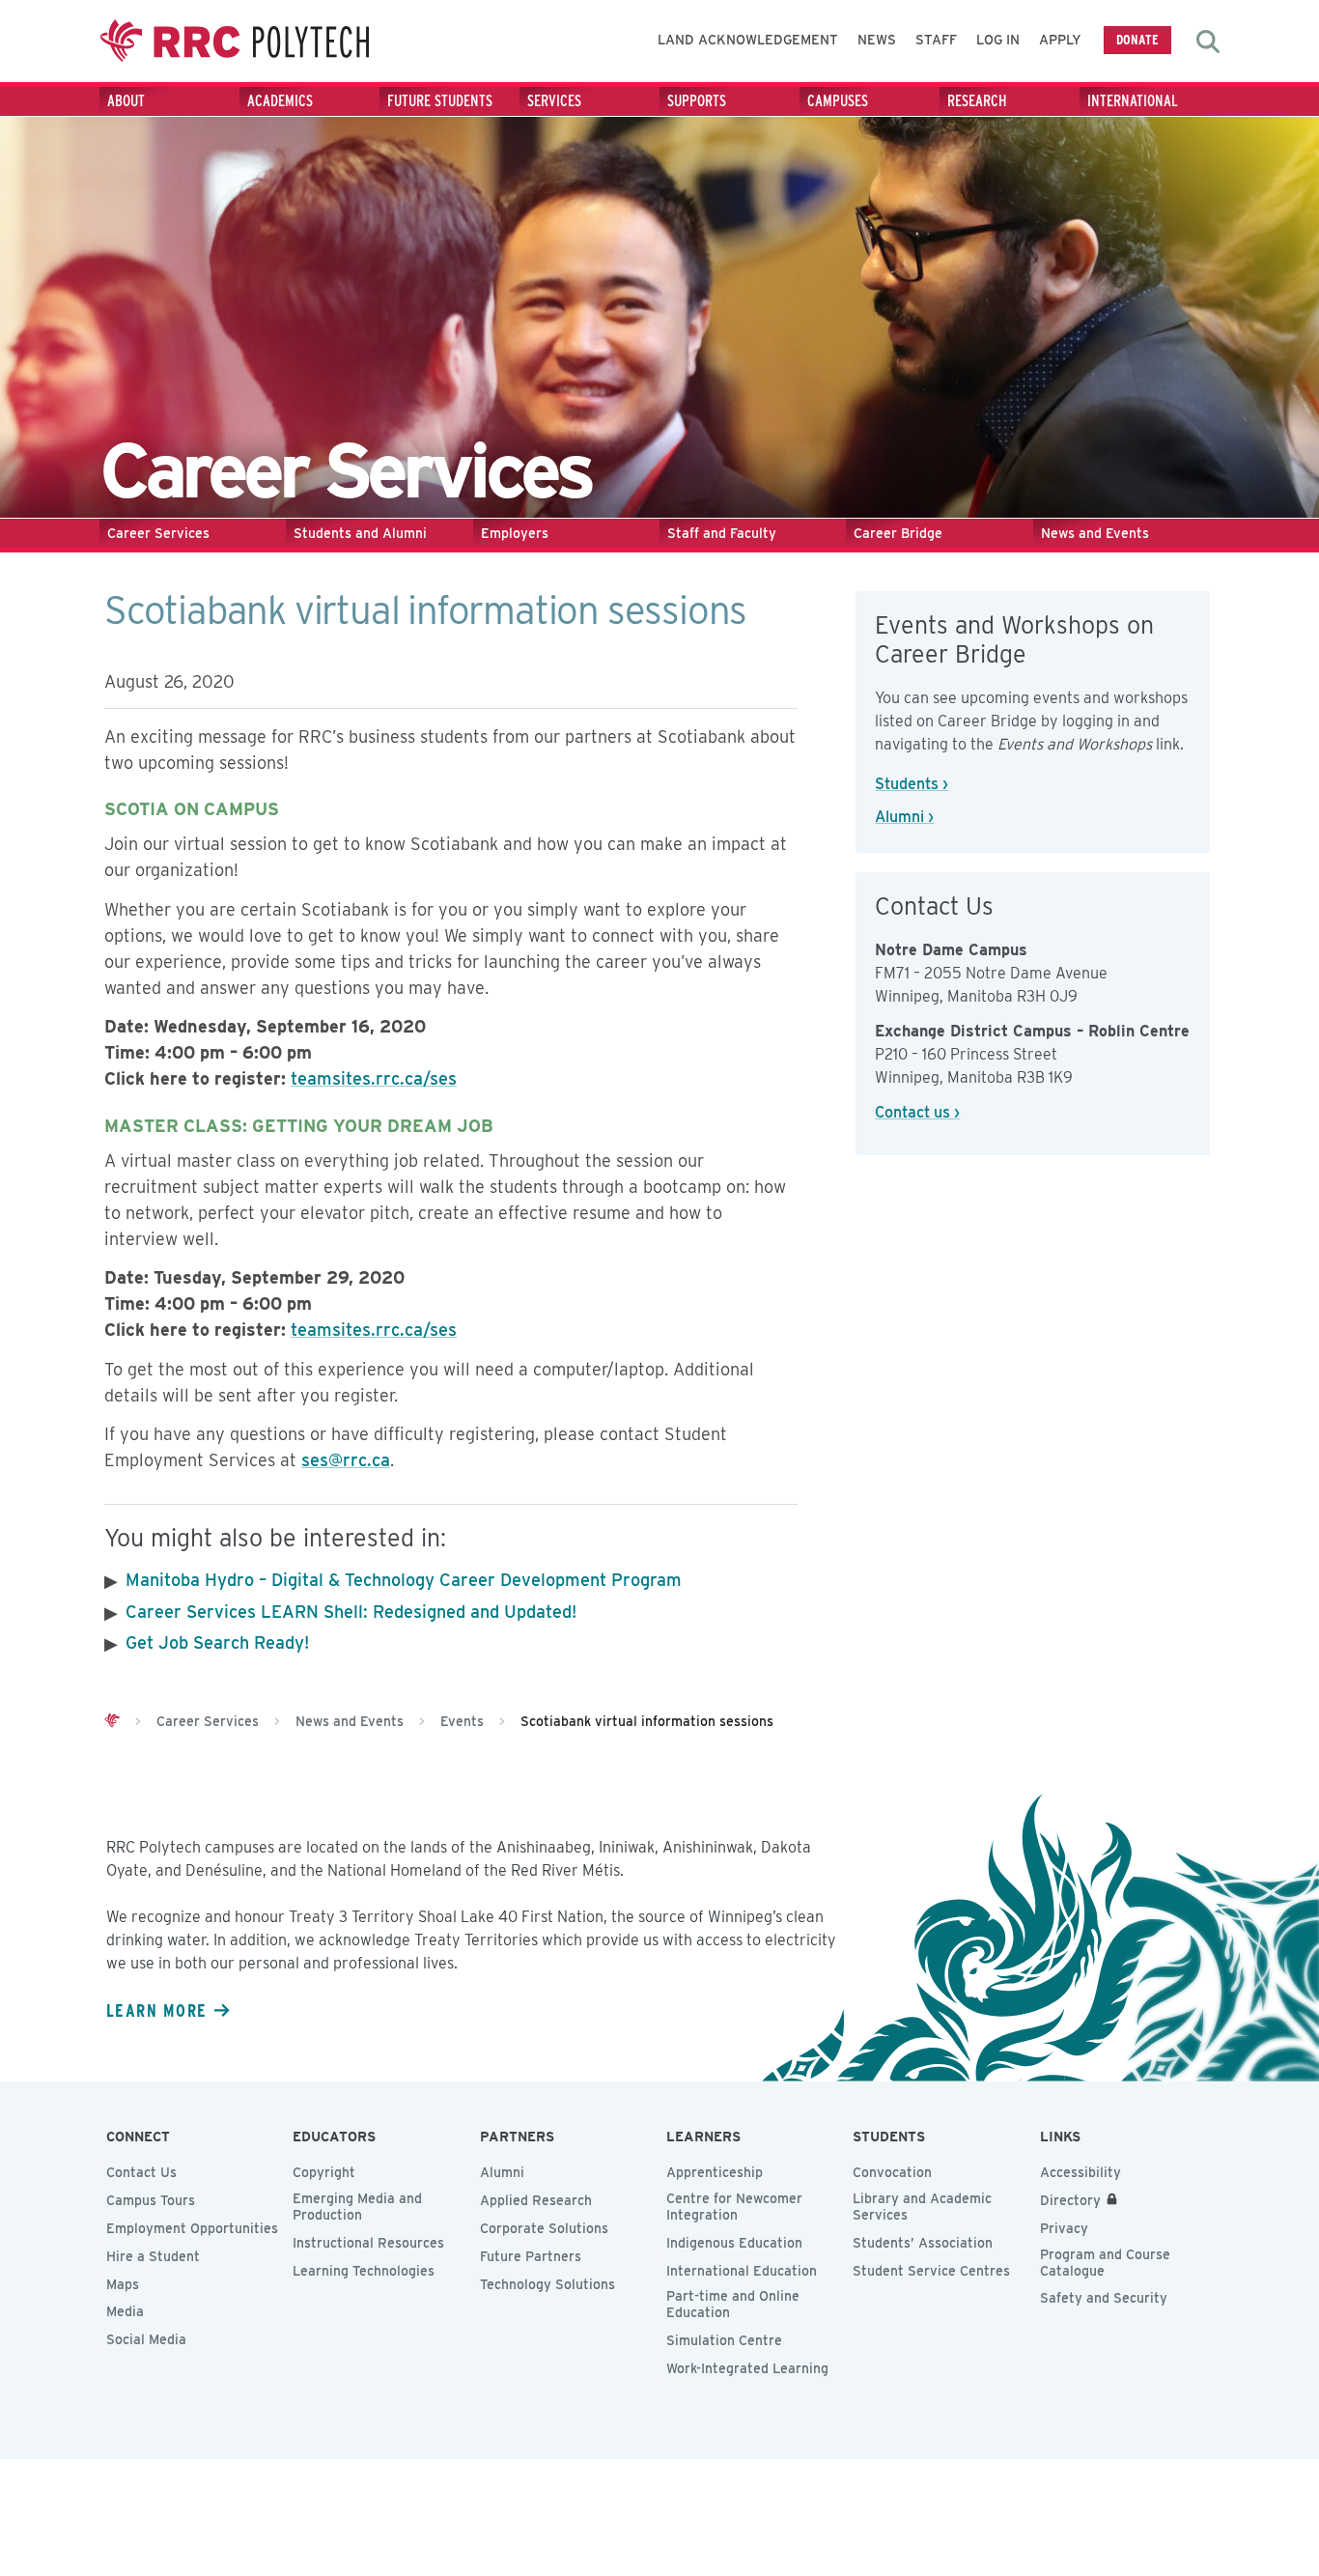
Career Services (158, 533)
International (1133, 101)
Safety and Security (1104, 2298)
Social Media (146, 2339)
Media (125, 2311)
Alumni (502, 2172)
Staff (936, 40)
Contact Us (141, 2172)
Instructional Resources (368, 2243)
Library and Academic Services (922, 2207)
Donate (1137, 39)
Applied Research (536, 2200)
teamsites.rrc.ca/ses (374, 1078)
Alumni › (904, 817)
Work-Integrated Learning (747, 2368)
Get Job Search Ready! (217, 1642)
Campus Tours (151, 2200)
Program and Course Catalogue (1105, 2263)
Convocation (892, 2172)
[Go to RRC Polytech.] (112, 1721)
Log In (998, 40)
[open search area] (1208, 42)
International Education (742, 2271)
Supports (697, 101)
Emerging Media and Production (357, 2207)
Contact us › (917, 1112)
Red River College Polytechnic (235, 41)
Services (554, 101)
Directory (1070, 2200)
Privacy (1064, 2228)
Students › (912, 784)
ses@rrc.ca (346, 1460)
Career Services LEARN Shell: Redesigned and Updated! (351, 1612)
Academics (280, 101)
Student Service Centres (931, 2271)
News (877, 40)
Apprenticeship (715, 2172)
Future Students (440, 101)
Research (977, 101)
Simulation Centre (724, 2340)
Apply (1060, 40)
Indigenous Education (734, 2243)
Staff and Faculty (722, 533)
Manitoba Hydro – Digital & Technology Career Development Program (404, 1580)
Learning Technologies (364, 2271)
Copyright (324, 2172)
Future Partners (531, 2256)
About (126, 101)
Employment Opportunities (192, 2228)
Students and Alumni (360, 533)
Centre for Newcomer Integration (734, 2207)
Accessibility (1080, 2172)
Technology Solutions (547, 2284)
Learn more (156, 2010)
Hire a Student (153, 2256)
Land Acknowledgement (748, 40)
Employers (515, 533)
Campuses (838, 101)
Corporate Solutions (544, 2228)
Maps (123, 2284)
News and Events (1095, 533)
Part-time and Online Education (733, 2304)
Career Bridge (898, 533)
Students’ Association (923, 2243)
